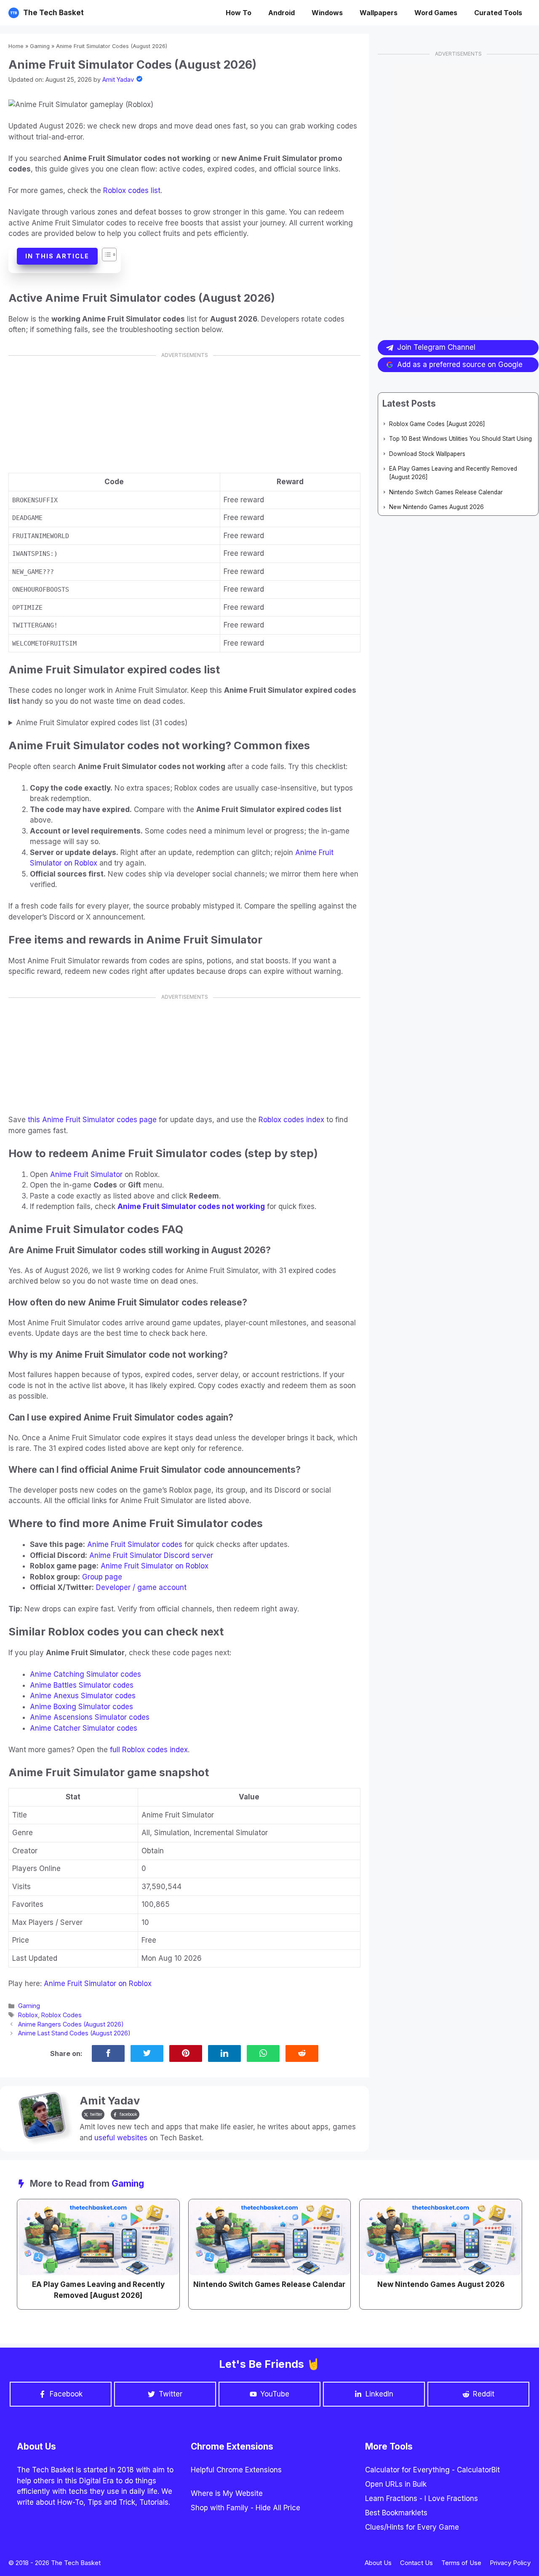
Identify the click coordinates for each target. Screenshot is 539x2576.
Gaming (40, 46)
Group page (102, 1577)
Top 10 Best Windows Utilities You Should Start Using (460, 439)
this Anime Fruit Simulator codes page (92, 1120)
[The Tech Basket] (14, 13)
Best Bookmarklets (396, 2513)
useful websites (121, 2138)
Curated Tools (498, 13)
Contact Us (416, 2563)
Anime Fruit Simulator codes (135, 1544)
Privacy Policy (510, 2563)
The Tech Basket (53, 13)
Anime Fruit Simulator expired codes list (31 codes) (102, 723)
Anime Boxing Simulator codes (81, 1707)
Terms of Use (461, 2563)
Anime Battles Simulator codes (82, 1685)
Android (282, 13)
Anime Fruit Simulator (86, 1174)
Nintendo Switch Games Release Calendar (446, 492)
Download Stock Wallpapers (427, 454)
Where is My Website (227, 2493)
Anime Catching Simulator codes (85, 1674)
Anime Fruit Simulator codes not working (191, 1206)
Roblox (28, 2015)
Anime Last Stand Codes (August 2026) (74, 2033)
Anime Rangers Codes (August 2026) (71, 2024)
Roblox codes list (132, 190)
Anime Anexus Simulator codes (83, 1696)
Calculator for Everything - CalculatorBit (432, 2470)
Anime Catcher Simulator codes (84, 1728)
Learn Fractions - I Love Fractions (422, 2498)
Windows (327, 13)
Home (16, 46)
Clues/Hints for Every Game (412, 2527)
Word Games (436, 13)
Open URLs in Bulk (396, 2484)
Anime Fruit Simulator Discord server (151, 1555)
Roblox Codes (61, 2015)
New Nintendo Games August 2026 (436, 507)
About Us (378, 2563)
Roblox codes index (291, 1120)
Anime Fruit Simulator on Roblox (155, 1566)
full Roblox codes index (149, 1750)
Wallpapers (379, 13)
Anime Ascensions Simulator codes (90, 1717)
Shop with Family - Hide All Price (245, 2508)
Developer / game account (141, 1587)
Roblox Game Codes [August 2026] (437, 424)
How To (239, 13)
